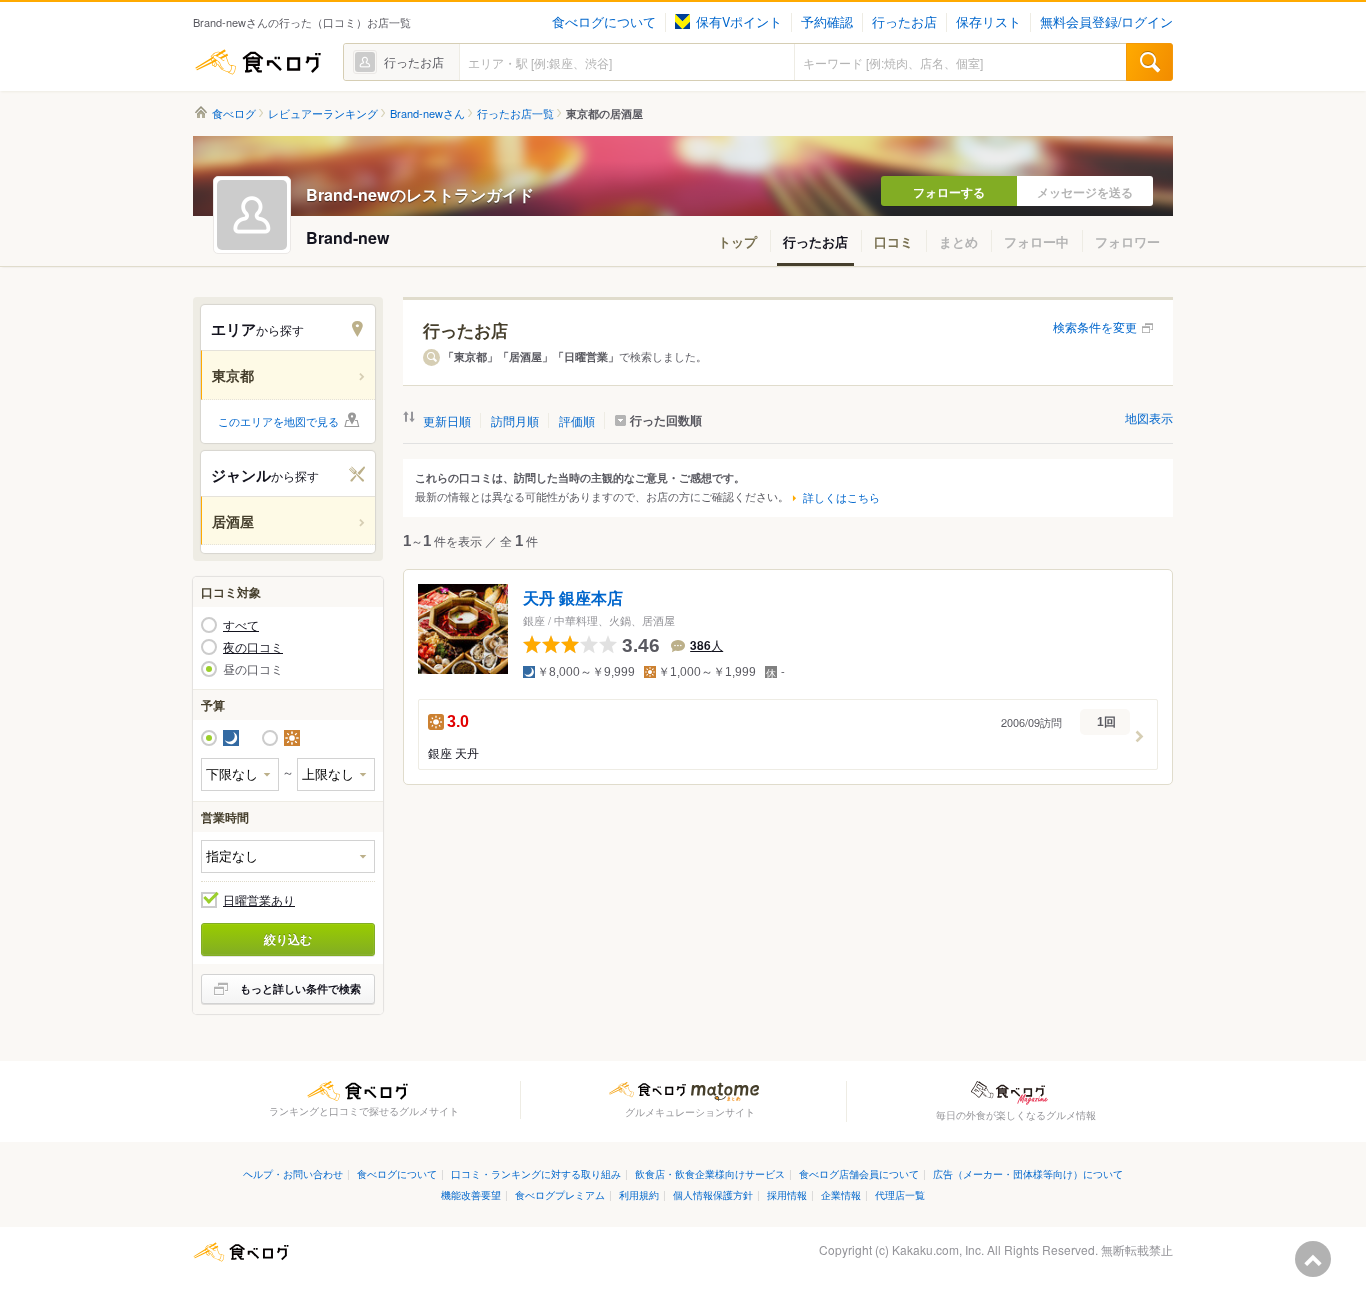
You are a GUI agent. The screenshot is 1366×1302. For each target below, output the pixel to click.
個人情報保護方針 (713, 1194)
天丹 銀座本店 (573, 598)
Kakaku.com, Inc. (938, 1249)
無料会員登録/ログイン (1106, 22)
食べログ (258, 62)
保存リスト (988, 22)
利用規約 (639, 1194)
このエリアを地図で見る (278, 421)
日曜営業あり (259, 900)
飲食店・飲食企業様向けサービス (710, 1173)
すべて (241, 625)
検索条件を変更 (1095, 326)
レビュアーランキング (323, 113)
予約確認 (827, 22)
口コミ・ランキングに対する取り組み (536, 1173)
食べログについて (604, 22)
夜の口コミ (253, 647)
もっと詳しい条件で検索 (300, 988)
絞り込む (288, 939)
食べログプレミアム (560, 1194)
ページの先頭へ (1313, 1259)
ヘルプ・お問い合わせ (293, 1173)
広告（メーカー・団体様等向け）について (1028, 1173)
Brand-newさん (427, 113)
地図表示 (1149, 417)
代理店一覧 (900, 1194)
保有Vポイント (739, 22)
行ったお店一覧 (515, 113)
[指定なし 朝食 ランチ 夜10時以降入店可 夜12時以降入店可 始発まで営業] (288, 856)
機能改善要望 (471, 1194)
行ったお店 (904, 22)
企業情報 (841, 1194)
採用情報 (787, 1194)
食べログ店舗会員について (859, 1173)
